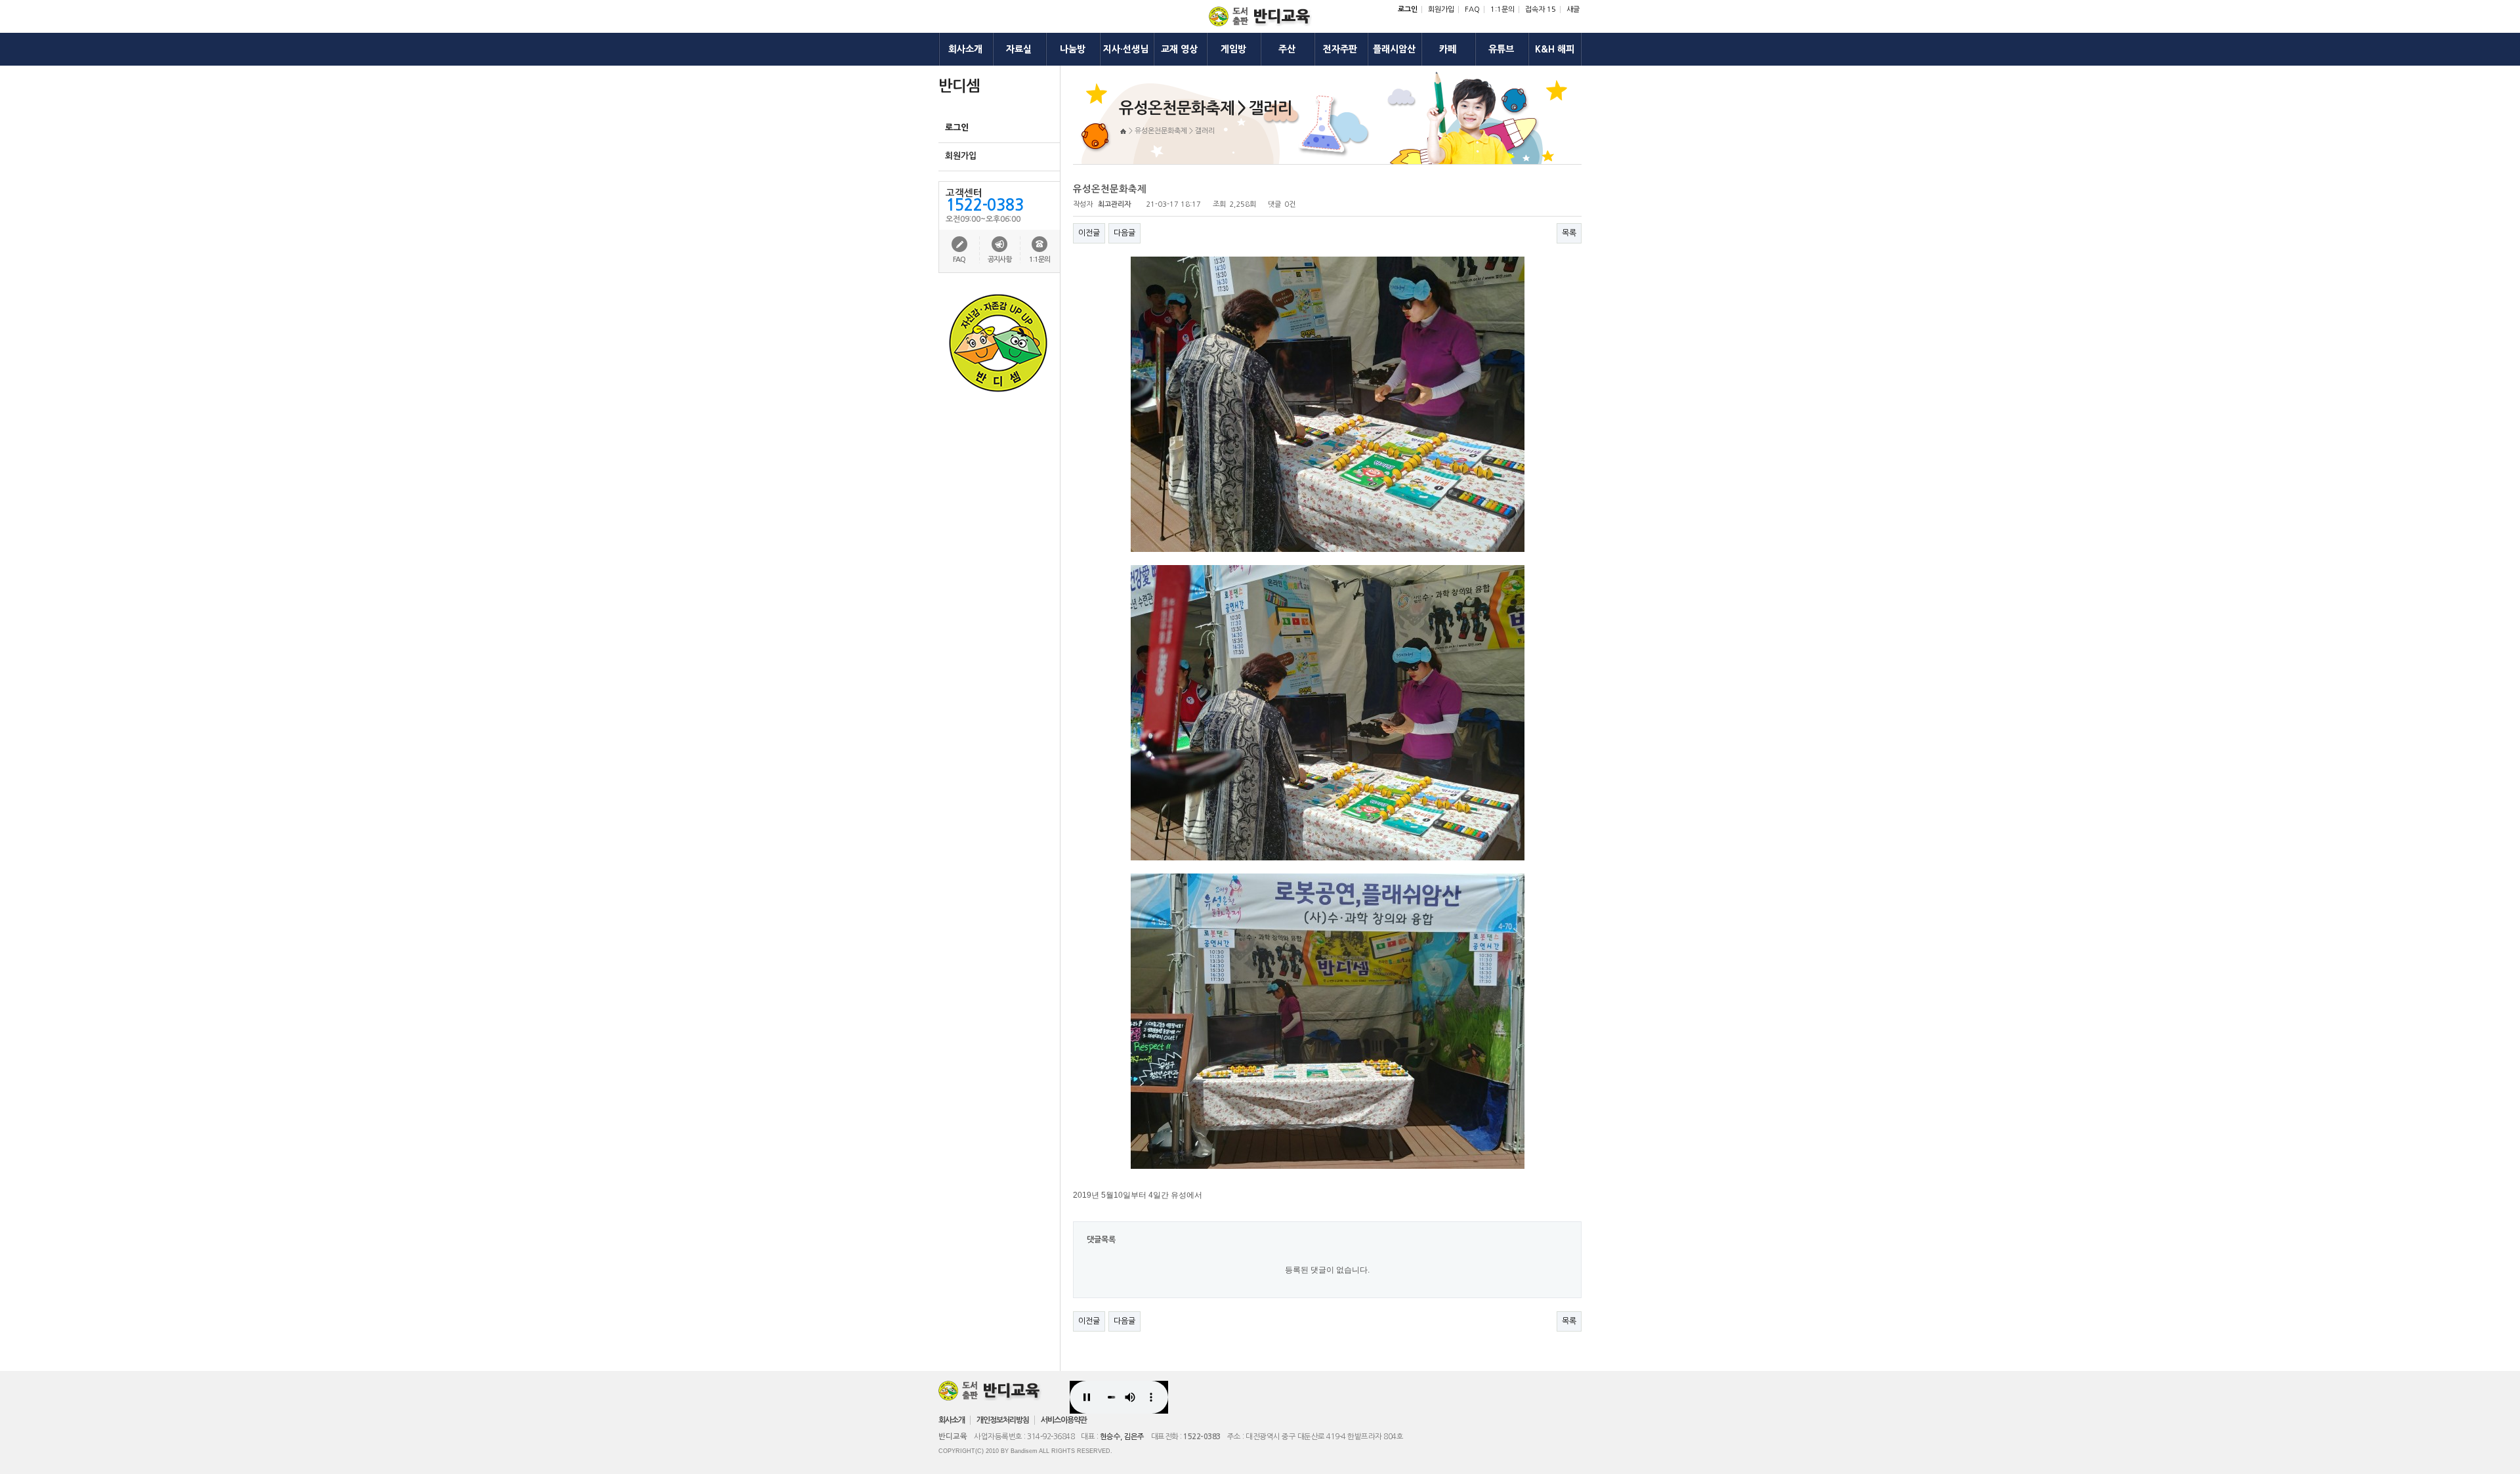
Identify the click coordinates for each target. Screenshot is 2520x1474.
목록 (1569, 233)
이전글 (1089, 233)
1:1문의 (1502, 10)
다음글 (1124, 233)
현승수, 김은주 (1122, 1437)
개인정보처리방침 (1003, 1420)
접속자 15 (1541, 10)
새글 (1573, 10)
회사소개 (952, 1420)
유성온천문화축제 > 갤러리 (1175, 131)
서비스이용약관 (1064, 1420)
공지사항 (999, 260)
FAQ (1472, 10)
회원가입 (1441, 10)
